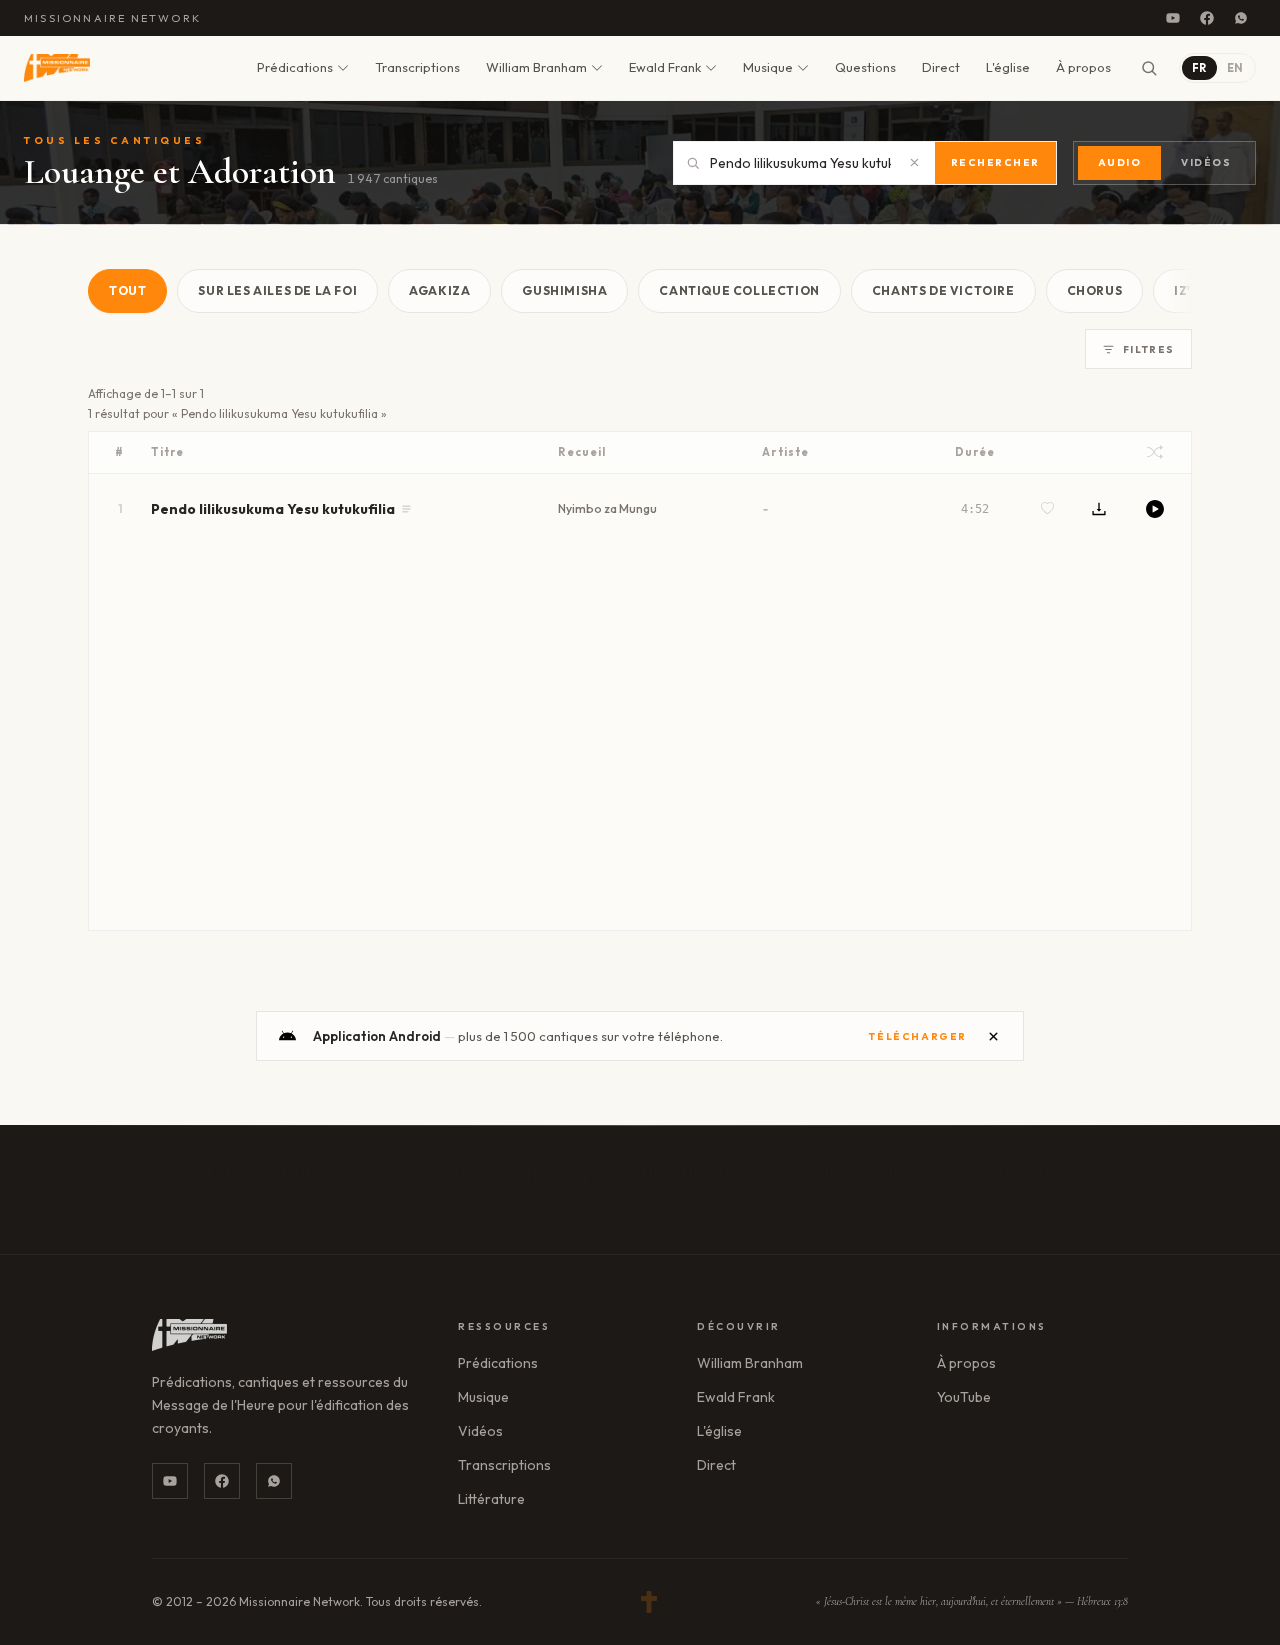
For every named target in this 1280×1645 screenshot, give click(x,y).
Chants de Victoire (943, 290)
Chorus (1095, 290)
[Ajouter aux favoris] (1047, 508)
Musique (768, 67)
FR (1199, 68)
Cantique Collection (739, 290)
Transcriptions (417, 67)
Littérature (491, 1499)
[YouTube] (1173, 18)
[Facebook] (1207, 18)
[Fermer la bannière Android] (993, 1036)
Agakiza (439, 290)
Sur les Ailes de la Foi (277, 290)
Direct (941, 67)
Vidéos (1206, 162)
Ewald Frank (665, 67)
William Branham (536, 67)
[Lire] (1155, 509)
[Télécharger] (1099, 509)
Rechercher (995, 162)
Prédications (295, 67)
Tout (127, 290)
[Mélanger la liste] (1155, 452)
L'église (1008, 67)
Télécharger (918, 1036)
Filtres (1149, 349)
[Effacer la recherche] (915, 163)
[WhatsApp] (1241, 18)
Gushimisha (564, 290)
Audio (1120, 162)
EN (1235, 68)
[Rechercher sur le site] (1149, 68)
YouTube (964, 1397)
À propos (1083, 67)
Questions (865, 67)
